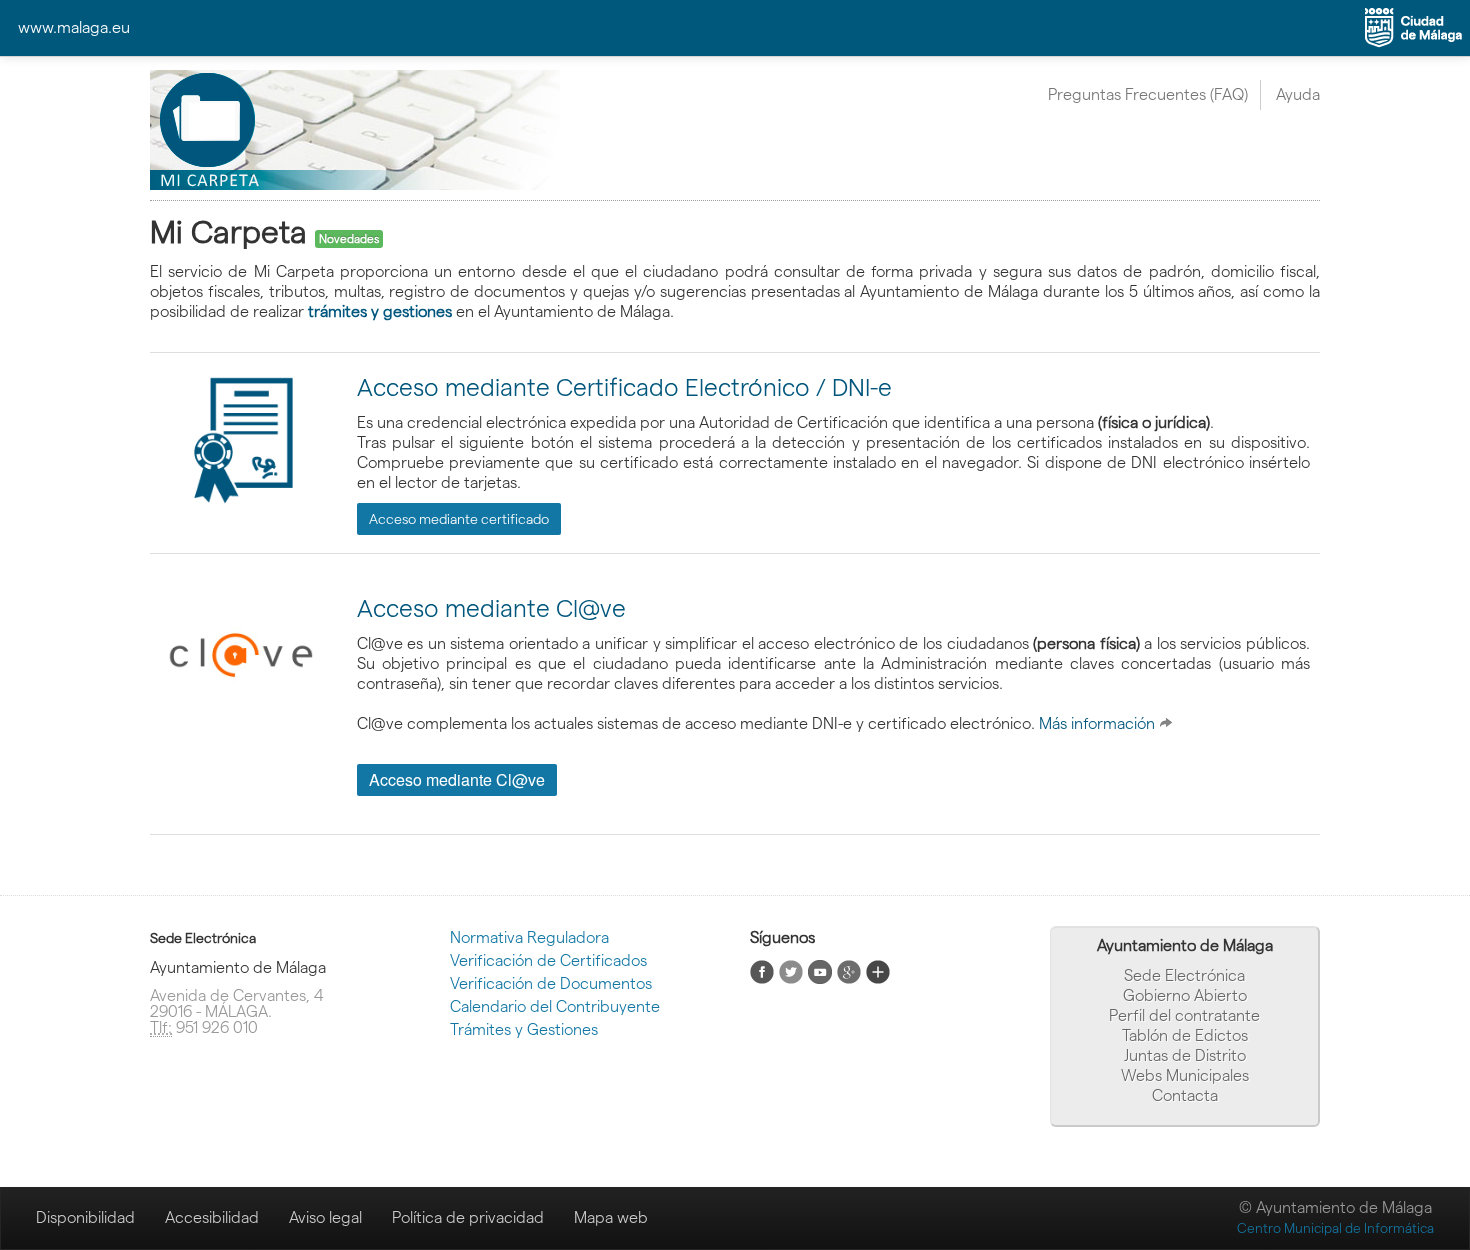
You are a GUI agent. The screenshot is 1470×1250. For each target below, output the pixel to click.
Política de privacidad (468, 1217)
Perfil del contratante (1184, 1015)
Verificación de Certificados (548, 960)
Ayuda (1298, 94)
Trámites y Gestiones (524, 1029)
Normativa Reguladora (529, 937)
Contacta (1185, 1095)
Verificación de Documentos (551, 983)
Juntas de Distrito (1185, 1055)
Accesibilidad (212, 1217)
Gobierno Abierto (1185, 995)
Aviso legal (325, 1217)
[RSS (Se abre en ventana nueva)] (762, 970)
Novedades (349, 238)
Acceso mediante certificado (459, 519)
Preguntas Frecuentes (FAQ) (1148, 94)
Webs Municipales (1185, 1075)
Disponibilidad (85, 1217)
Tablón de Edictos (1185, 1035)
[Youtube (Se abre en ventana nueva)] (820, 970)
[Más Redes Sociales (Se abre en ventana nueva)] (878, 970)
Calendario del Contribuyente (555, 1006)
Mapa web (611, 1217)
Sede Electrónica (1184, 975)
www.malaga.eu (74, 27)
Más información (1099, 723)
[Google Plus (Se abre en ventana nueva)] (849, 970)
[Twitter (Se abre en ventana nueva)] (791, 970)
